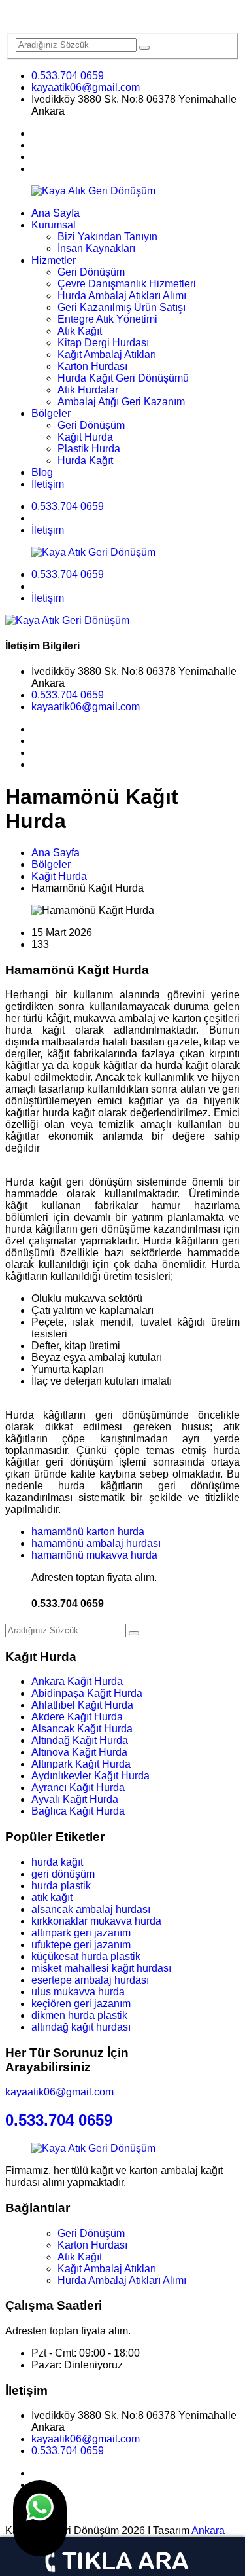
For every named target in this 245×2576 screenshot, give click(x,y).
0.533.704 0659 (68, 76)
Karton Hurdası (92, 366)
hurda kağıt (57, 1862)
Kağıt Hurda (85, 437)
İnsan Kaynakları (96, 248)
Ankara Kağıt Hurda (77, 1681)
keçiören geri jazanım (81, 2004)
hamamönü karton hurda (88, 1532)
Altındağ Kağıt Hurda (80, 1740)
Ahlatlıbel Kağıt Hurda (82, 1705)
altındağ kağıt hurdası (81, 2027)
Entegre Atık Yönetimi (107, 319)
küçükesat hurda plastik (86, 1956)
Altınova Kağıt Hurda (79, 1752)
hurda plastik (61, 1886)
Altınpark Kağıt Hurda (81, 1764)
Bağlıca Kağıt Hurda (78, 1811)
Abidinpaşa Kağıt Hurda (87, 1693)
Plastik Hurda (89, 449)
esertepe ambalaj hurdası (90, 1980)
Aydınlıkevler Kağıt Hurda (90, 1776)
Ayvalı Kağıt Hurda (75, 1799)
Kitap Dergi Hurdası (103, 343)
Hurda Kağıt (85, 461)
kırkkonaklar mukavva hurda (96, 1921)
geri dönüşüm (63, 1874)
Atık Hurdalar (88, 390)
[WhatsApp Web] (40, 2518)
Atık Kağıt (80, 331)
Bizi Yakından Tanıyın (107, 237)
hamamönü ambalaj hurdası (96, 1543)
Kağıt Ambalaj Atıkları (107, 354)
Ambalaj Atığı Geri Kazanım (121, 402)
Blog (42, 472)
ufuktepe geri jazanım (81, 1945)
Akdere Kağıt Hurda (77, 1717)
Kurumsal (54, 225)
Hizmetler (54, 260)
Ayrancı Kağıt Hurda (78, 1787)
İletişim (48, 484)
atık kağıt (52, 1897)
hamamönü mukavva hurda (94, 1555)
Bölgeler (51, 413)
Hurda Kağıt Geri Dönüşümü (123, 378)
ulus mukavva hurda (78, 1992)
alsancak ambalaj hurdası (91, 1909)
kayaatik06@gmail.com (86, 87)
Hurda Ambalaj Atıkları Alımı (122, 296)
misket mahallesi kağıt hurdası (101, 1968)
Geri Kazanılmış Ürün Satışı (122, 307)
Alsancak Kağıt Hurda (82, 1729)
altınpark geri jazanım (81, 1933)
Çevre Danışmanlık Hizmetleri (127, 284)
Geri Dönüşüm (91, 272)
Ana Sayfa (56, 213)
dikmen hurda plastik (79, 2015)
